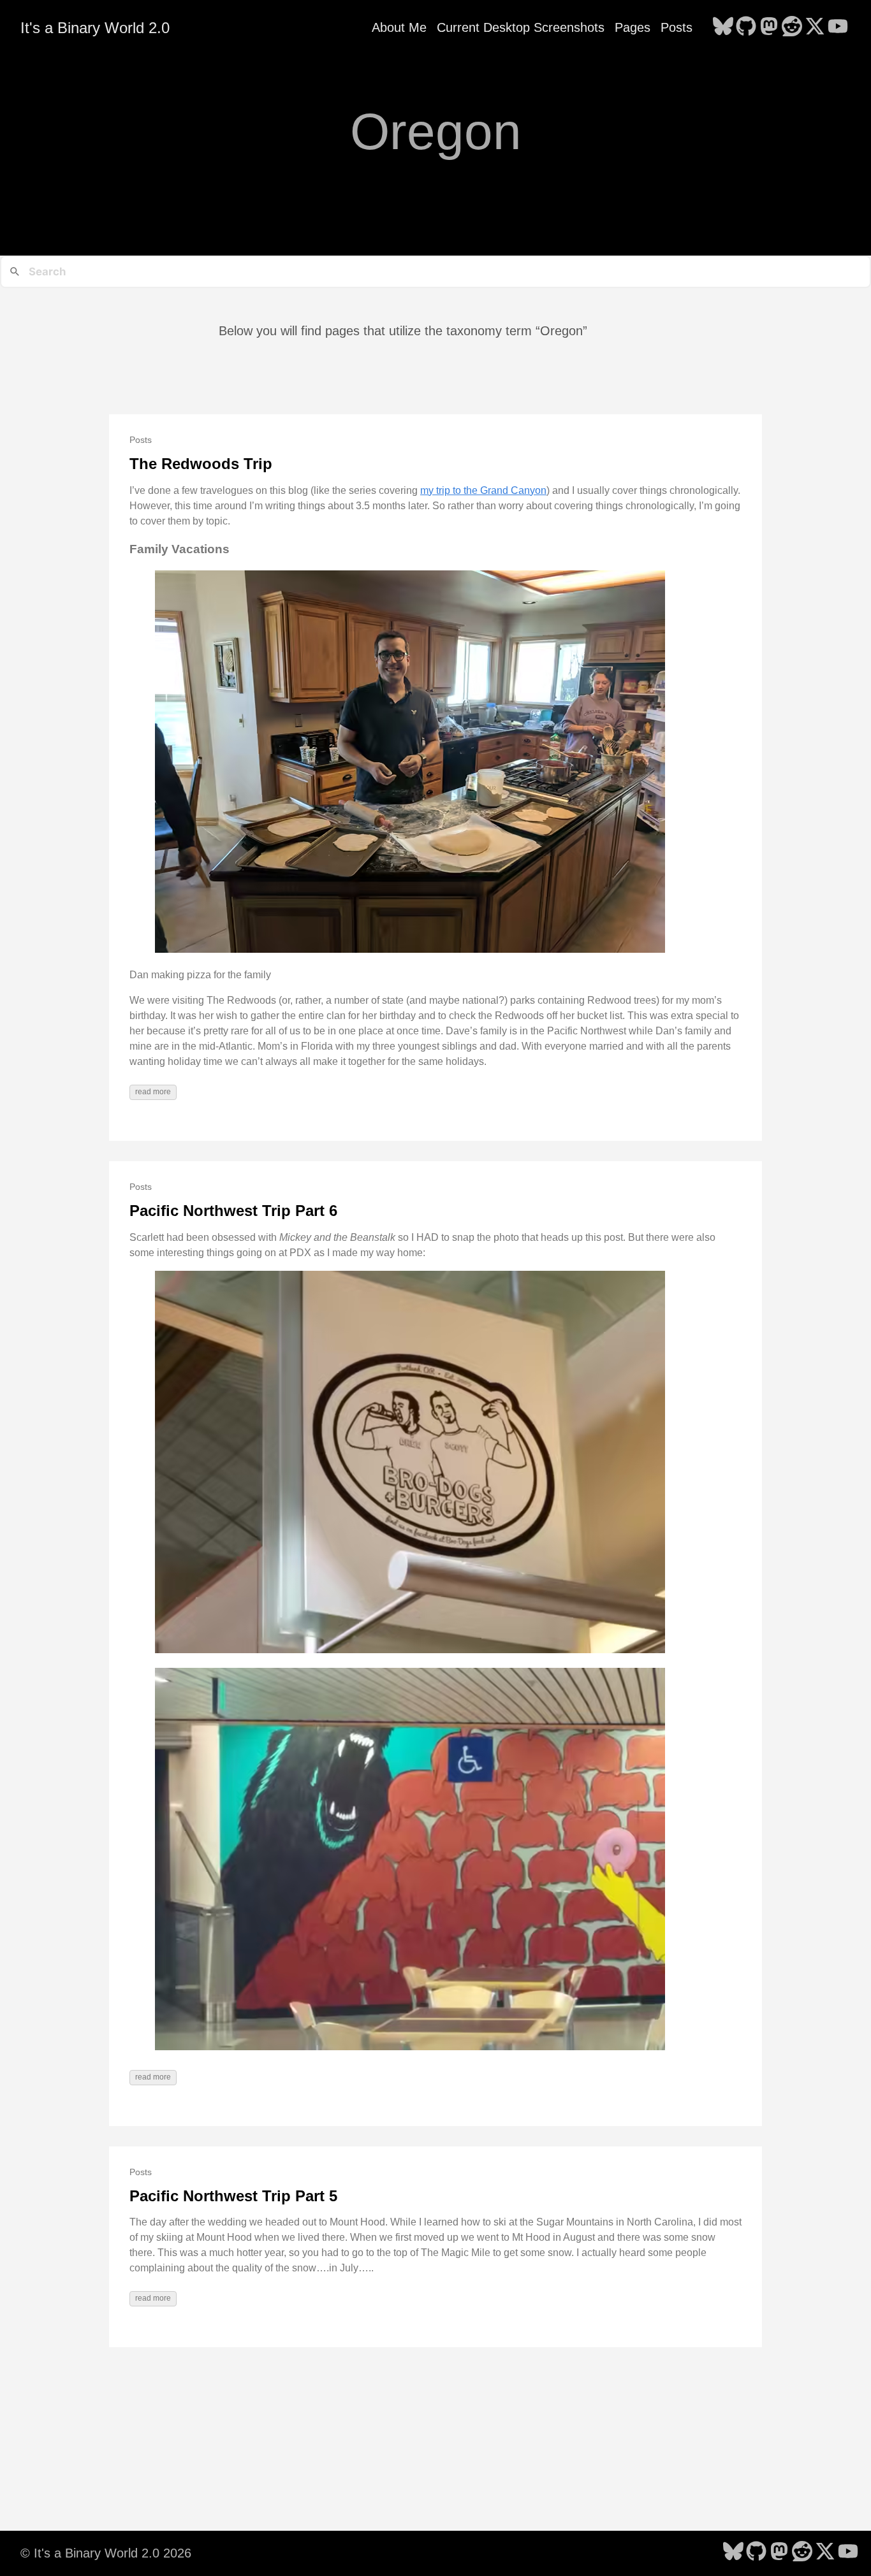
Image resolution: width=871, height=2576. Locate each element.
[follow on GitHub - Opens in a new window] (746, 27)
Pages (633, 27)
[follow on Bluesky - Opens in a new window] (723, 27)
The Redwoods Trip (201, 464)
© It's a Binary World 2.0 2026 (106, 2553)
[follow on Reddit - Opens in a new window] (792, 27)
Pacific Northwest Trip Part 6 (233, 1211)
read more (153, 1092)
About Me (399, 27)
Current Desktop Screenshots (521, 27)
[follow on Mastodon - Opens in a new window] (769, 27)
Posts (677, 27)
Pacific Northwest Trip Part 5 (233, 2196)
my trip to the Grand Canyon (483, 490)
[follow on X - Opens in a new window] (815, 27)
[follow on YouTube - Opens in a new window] (838, 27)
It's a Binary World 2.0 (95, 28)
